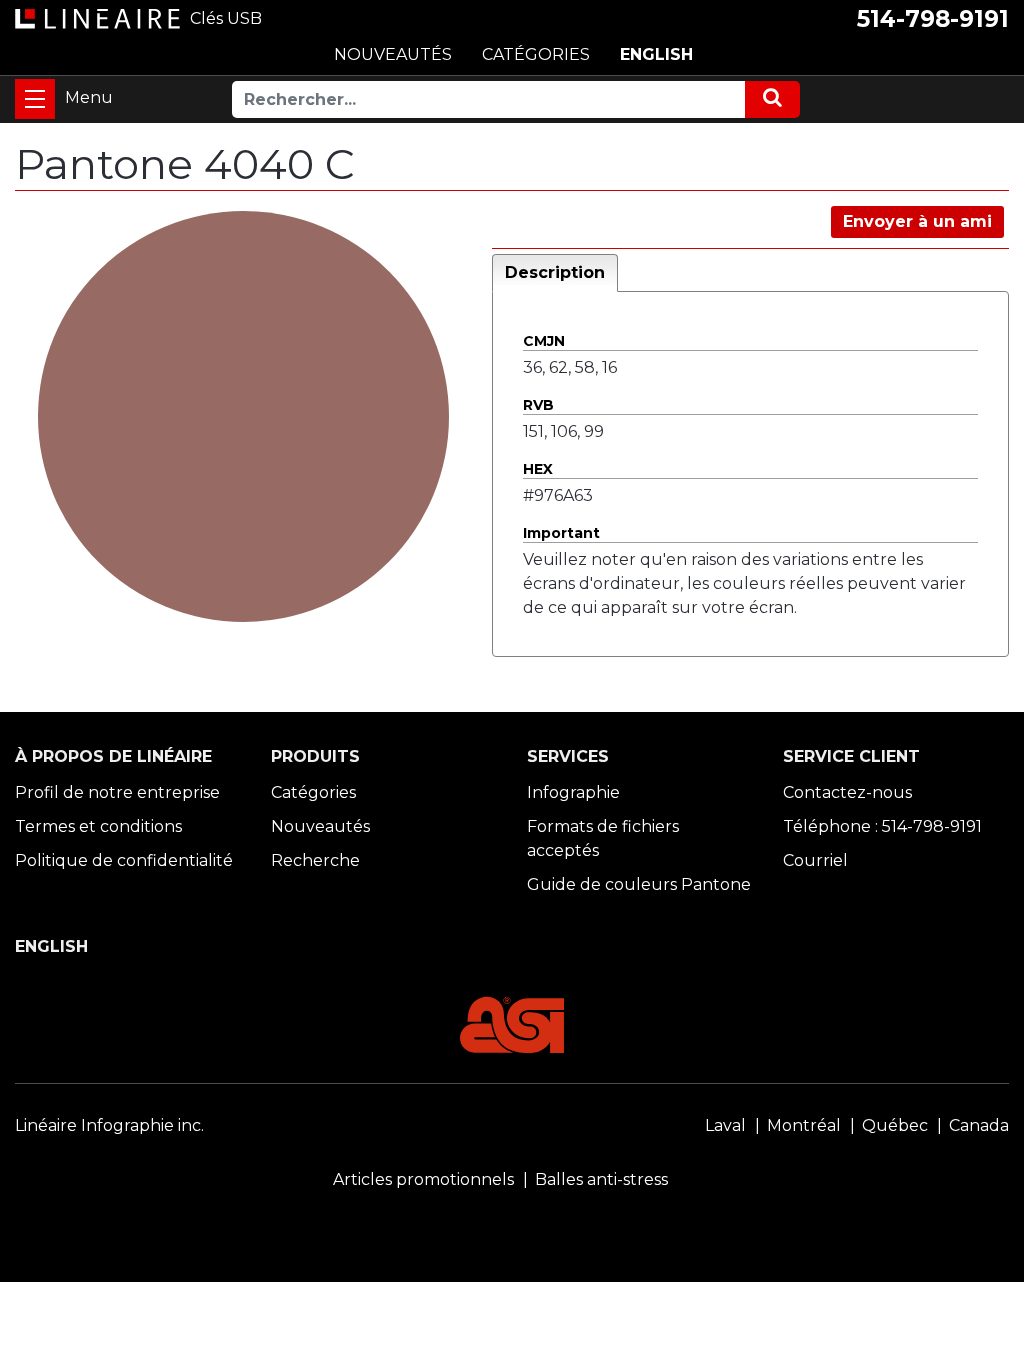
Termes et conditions (98, 826)
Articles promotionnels (423, 1179)
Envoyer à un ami (917, 221)
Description (555, 272)
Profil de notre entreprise (117, 792)
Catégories (313, 792)
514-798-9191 (933, 19)
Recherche (315, 860)
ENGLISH (656, 54)
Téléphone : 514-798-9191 (882, 826)
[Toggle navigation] (35, 99)
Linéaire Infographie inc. (109, 1125)
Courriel (815, 860)
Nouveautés (320, 826)
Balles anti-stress (601, 1179)
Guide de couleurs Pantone (639, 884)
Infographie (573, 792)
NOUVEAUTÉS (393, 54)
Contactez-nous (847, 792)
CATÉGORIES (536, 54)
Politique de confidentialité (124, 860)
